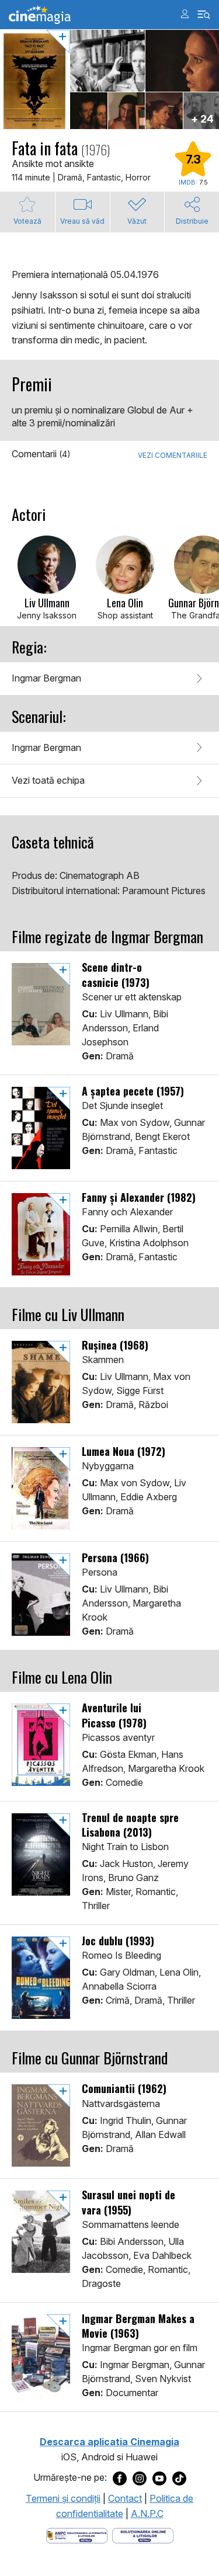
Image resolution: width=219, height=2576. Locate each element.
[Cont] (185, 14)
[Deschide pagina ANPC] (77, 2535)
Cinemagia (40, 15)
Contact (125, 2498)
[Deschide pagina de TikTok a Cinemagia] (179, 2478)
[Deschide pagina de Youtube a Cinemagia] (159, 2478)
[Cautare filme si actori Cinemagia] (204, 15)
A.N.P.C (147, 2514)
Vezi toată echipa (48, 780)
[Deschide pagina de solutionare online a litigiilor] (143, 2535)
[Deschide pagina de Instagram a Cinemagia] (140, 2478)
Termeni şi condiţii (63, 2498)
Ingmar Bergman (46, 678)
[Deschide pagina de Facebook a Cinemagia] (120, 2478)
